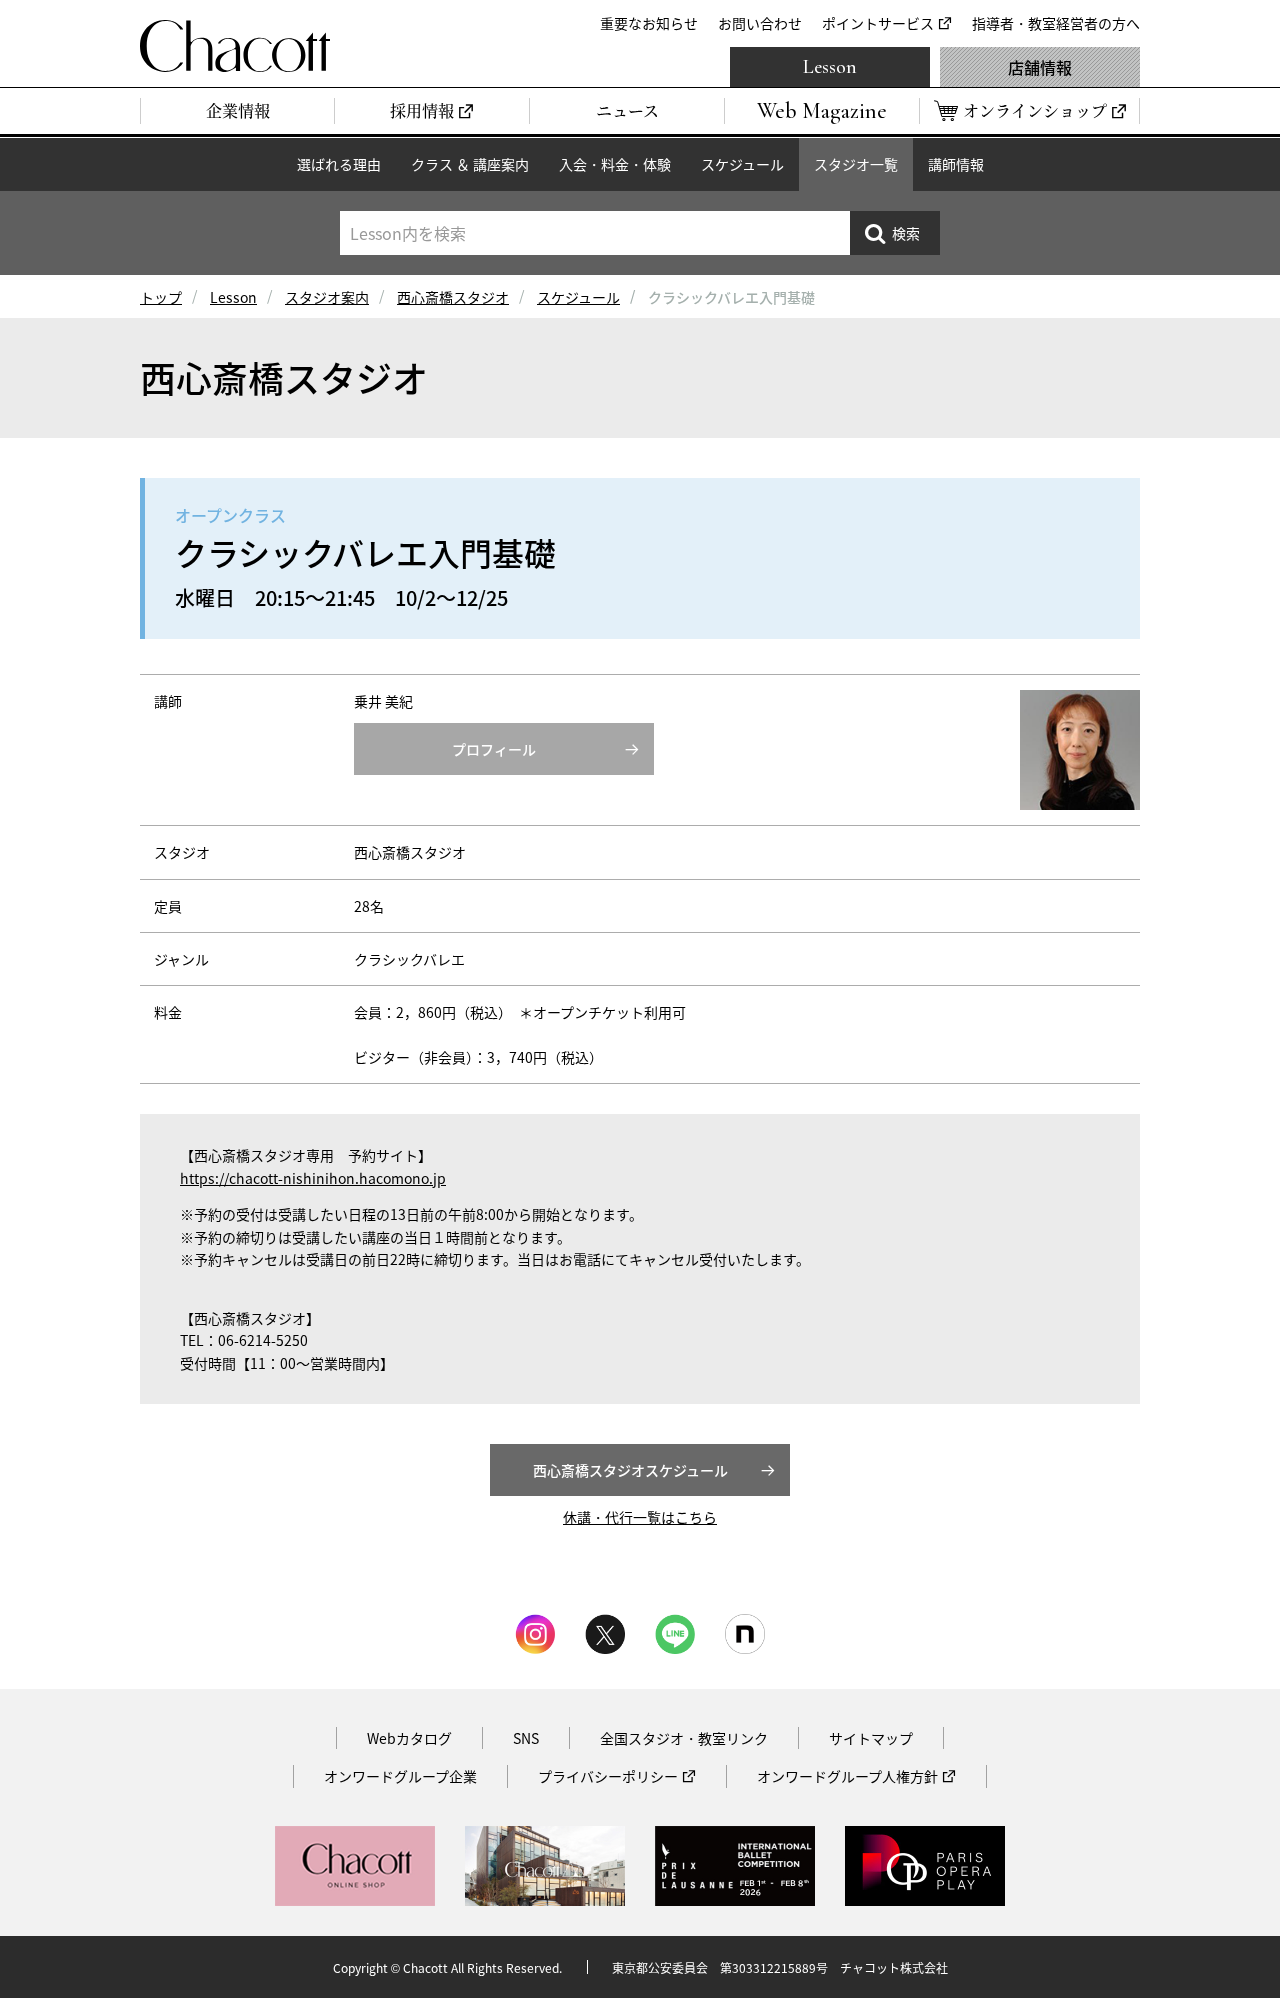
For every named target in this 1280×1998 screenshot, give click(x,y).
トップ (161, 297)
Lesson (830, 67)
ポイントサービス (878, 23)
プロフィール (494, 749)
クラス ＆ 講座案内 (470, 164)
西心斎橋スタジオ (453, 297)
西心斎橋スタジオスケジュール (630, 1470)
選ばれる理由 (339, 164)
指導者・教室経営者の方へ (1056, 23)
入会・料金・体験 (615, 164)
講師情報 (956, 164)
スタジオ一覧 (856, 164)
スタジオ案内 (327, 297)
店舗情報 (1040, 67)
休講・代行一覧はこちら (640, 1517)
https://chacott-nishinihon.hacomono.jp (313, 1178)
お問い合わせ (760, 23)
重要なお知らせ (649, 23)
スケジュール (742, 164)
